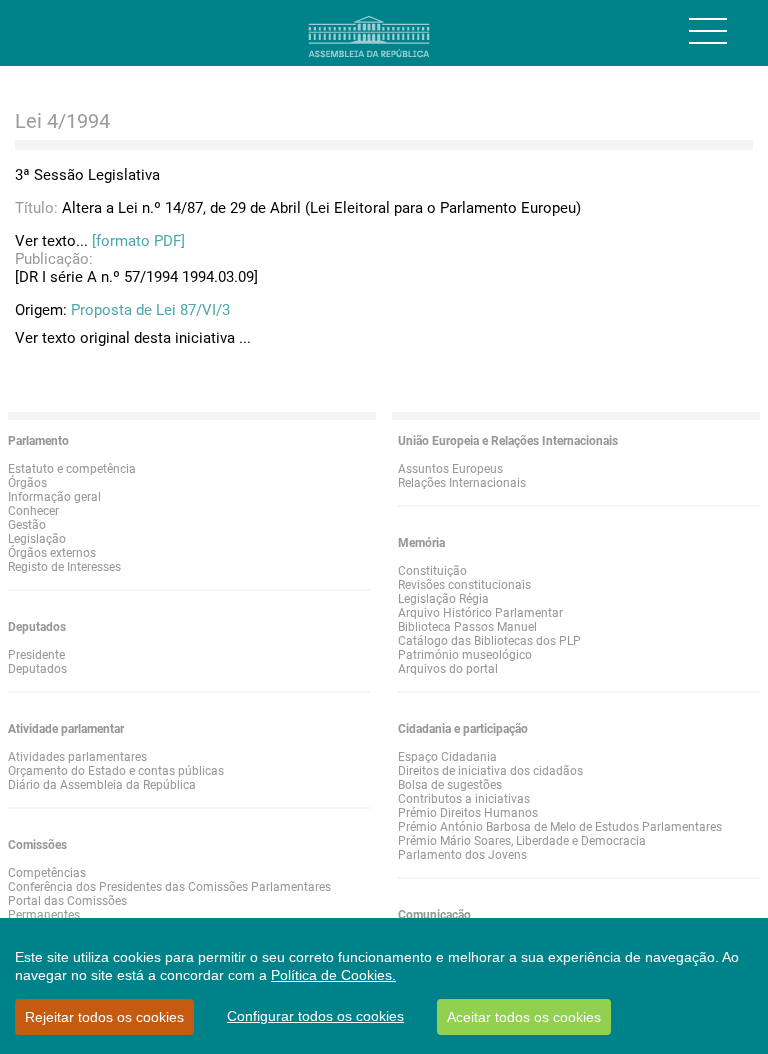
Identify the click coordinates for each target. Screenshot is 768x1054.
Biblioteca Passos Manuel (467, 627)
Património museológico (465, 655)
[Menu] (708, 31)
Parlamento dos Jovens (462, 855)
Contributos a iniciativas (464, 799)
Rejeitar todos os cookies (104, 1017)
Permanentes (44, 915)
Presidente (36, 655)
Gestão (27, 525)
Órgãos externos (52, 553)
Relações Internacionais (462, 483)
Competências (47, 873)
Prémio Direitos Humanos (468, 813)
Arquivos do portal (448, 669)
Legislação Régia (443, 599)
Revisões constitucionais (464, 585)
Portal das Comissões (67, 901)
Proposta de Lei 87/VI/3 (150, 310)
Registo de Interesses (64, 567)
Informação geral (54, 497)
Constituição (432, 571)
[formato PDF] (138, 241)
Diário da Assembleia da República (102, 785)
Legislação (37, 539)
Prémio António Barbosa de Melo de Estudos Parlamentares (560, 827)
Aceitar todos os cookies (524, 1017)
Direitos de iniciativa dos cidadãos (490, 771)
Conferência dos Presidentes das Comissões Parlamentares (169, 887)
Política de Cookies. (333, 975)
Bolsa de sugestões (450, 785)
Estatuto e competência (72, 469)
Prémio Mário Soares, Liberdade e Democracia (522, 841)
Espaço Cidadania (447, 757)
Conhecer (33, 511)
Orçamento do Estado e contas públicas (116, 771)
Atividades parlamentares (77, 757)
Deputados (37, 669)
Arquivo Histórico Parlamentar (480, 613)
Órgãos (27, 483)
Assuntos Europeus (450, 469)
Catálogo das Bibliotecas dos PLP (489, 641)
